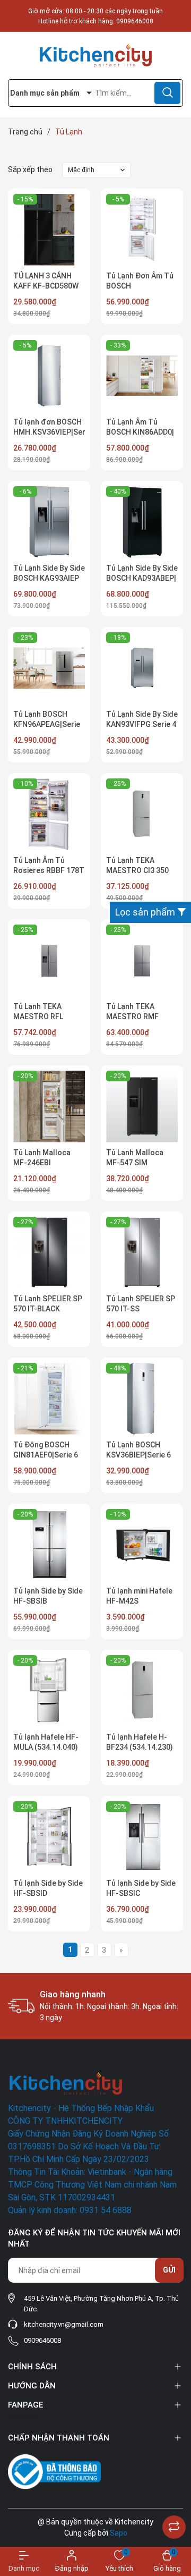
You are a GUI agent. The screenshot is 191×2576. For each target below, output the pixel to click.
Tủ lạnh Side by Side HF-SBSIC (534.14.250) (141, 1893)
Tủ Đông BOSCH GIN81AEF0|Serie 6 (46, 1450)
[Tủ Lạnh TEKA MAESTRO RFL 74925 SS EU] (49, 960)
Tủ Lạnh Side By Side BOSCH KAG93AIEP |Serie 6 (49, 578)
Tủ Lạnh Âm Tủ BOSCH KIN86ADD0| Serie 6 (140, 432)
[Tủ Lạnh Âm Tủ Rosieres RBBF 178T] (49, 814)
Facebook (24, 2416)
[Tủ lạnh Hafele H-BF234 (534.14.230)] (142, 1691)
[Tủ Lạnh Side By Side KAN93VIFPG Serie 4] (142, 668)
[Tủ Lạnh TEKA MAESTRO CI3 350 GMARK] (142, 814)
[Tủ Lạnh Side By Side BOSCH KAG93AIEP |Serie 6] (49, 522)
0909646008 (135, 21)
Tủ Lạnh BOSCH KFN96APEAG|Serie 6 (47, 724)
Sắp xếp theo (30, 170)
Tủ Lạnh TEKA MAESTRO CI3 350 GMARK (137, 871)
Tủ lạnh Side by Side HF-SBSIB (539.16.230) (48, 1601)
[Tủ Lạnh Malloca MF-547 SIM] (142, 1107)
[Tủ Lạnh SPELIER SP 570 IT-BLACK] (49, 1253)
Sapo (119, 2533)
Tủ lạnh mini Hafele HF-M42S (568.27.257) (139, 1601)
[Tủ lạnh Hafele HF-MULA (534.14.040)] (49, 1691)
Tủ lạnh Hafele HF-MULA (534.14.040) (46, 1742)
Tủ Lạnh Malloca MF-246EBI (42, 1158)
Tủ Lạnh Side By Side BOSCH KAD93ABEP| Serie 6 (142, 578)
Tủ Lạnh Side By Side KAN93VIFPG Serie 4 (142, 719)
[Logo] (95, 56)
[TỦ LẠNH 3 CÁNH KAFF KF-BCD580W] (49, 230)
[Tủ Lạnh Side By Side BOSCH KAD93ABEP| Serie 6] (142, 522)
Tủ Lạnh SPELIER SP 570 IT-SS (141, 1304)
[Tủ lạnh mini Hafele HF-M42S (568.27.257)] (142, 1545)
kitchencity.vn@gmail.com (64, 2324)
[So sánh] (174, 2527)
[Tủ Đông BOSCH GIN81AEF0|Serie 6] (49, 1399)
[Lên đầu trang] (174, 2501)
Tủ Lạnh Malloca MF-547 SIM (135, 1158)
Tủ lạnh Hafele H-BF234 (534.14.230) (140, 1742)
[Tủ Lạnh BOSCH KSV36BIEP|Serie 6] (142, 1399)
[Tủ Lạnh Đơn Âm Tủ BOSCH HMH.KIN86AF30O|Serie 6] (142, 230)
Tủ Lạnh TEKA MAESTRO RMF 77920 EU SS (132, 1017)
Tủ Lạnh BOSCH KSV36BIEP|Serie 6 (138, 1450)
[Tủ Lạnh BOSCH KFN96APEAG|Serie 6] (49, 668)
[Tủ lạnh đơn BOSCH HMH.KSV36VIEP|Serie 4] (49, 376)
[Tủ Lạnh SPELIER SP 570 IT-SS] (142, 1253)
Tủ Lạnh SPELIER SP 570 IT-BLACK (48, 1304)
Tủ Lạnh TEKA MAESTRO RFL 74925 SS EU (38, 1017)
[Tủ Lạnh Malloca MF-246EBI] (49, 1107)
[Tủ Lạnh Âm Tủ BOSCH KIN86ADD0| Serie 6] (142, 376)
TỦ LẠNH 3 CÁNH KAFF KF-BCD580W (46, 281)
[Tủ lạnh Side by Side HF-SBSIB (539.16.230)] (49, 1545)
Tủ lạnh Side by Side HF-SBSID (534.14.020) (48, 1893)
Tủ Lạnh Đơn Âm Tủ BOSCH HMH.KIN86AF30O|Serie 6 (142, 291)
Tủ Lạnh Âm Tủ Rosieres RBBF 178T (49, 866)
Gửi (169, 2270)
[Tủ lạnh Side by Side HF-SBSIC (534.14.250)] (142, 1837)
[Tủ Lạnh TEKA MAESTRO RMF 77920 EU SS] (142, 960)
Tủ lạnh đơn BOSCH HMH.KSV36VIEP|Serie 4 (49, 432)
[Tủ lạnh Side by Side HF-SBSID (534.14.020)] (49, 1837)
